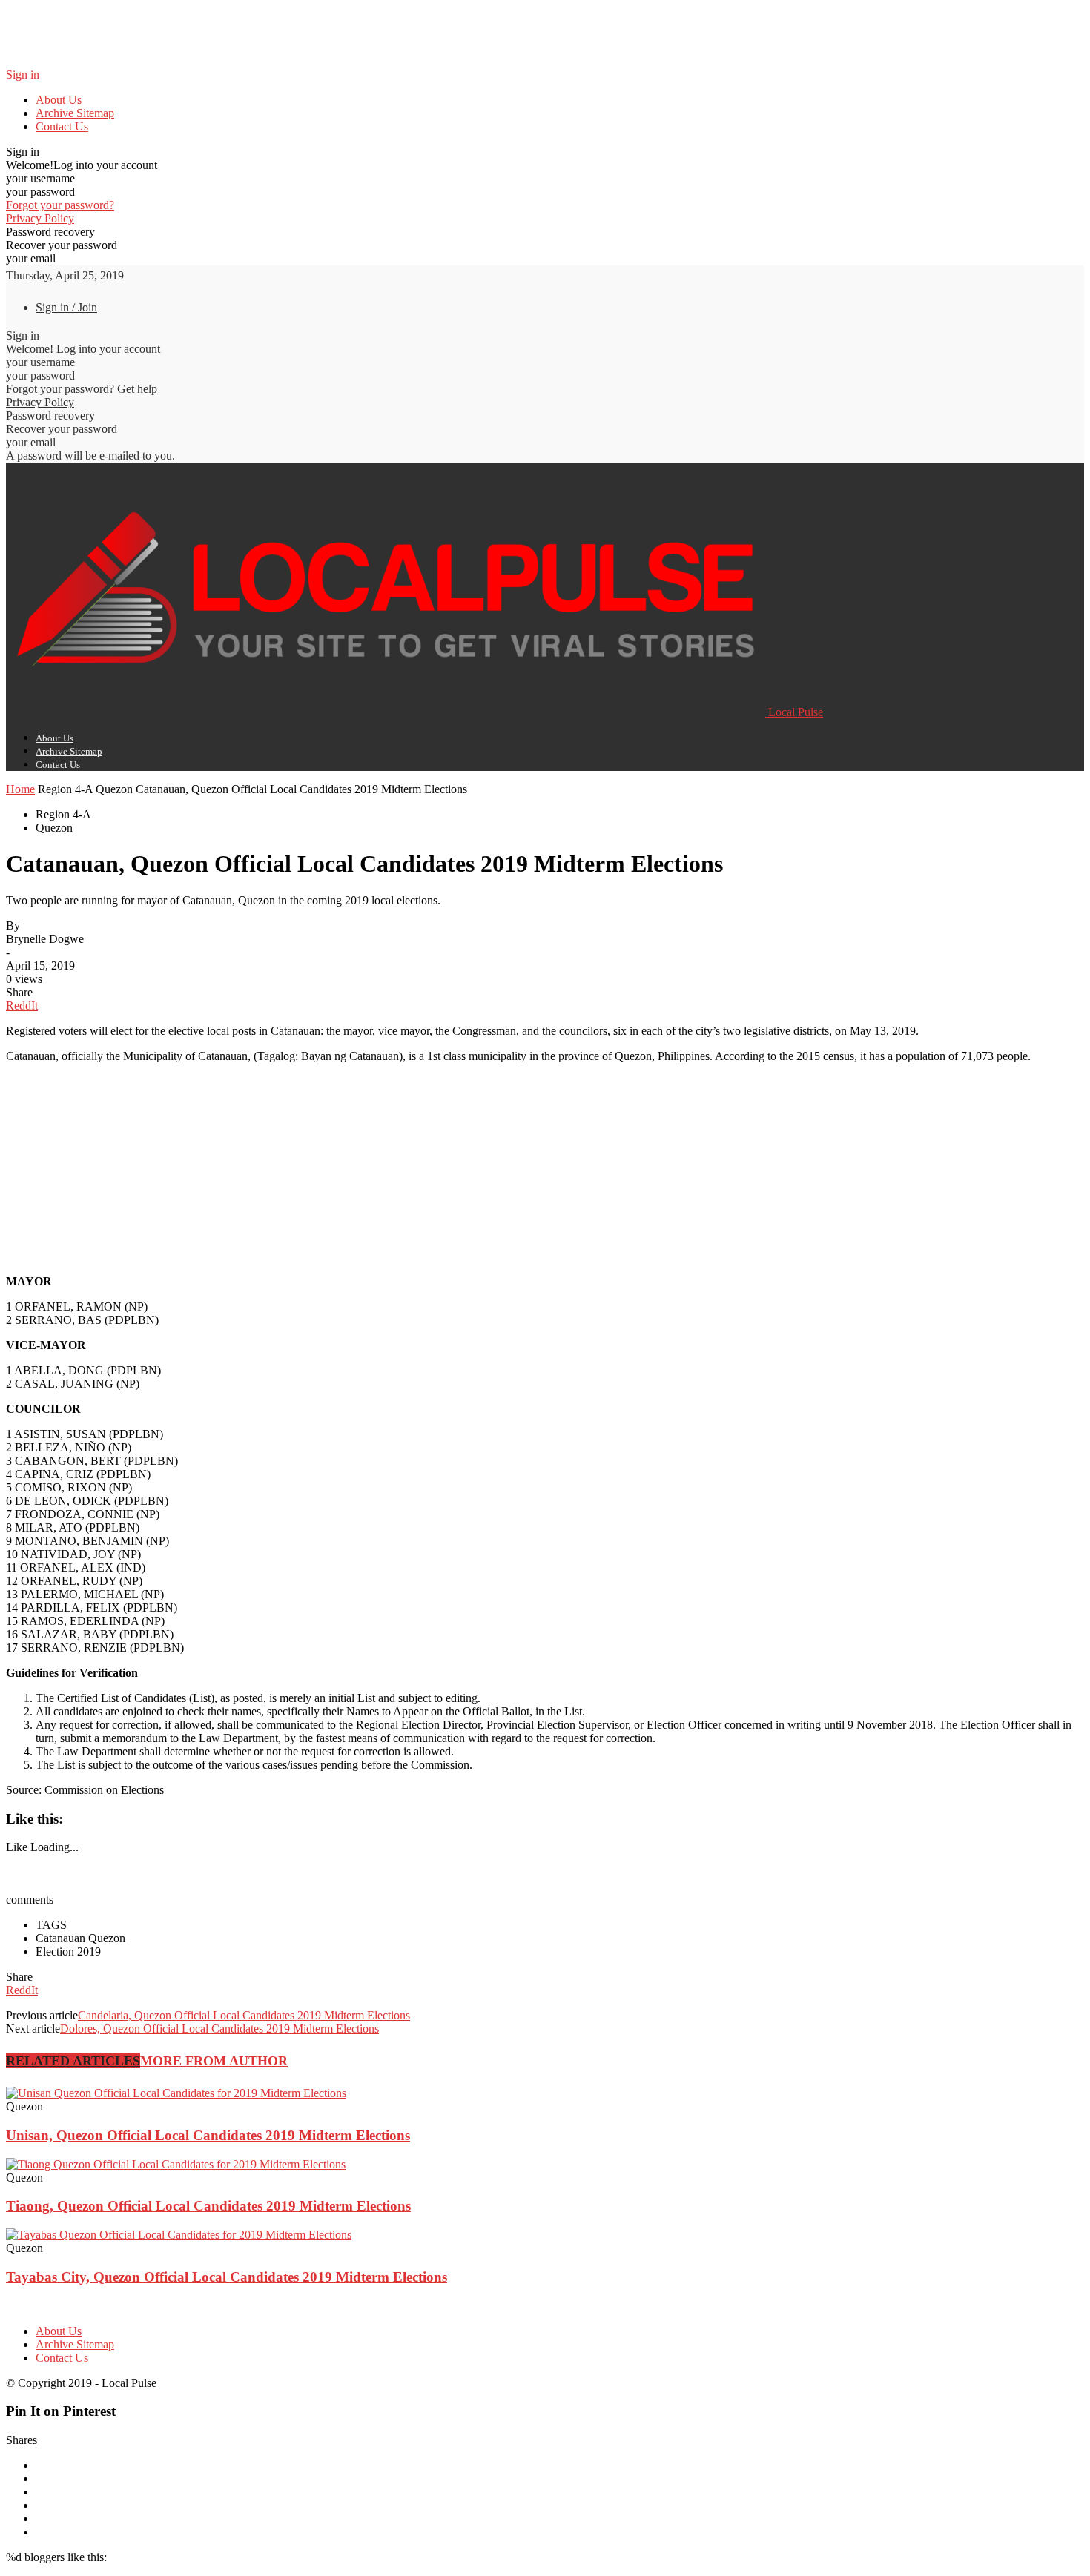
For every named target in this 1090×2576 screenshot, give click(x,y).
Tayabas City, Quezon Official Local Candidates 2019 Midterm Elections (227, 2277)
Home (20, 789)
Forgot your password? (60, 205)
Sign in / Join (66, 307)
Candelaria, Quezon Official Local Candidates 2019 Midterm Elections (244, 2015)
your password (40, 192)
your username (40, 178)
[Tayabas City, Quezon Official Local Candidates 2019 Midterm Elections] (179, 2235)
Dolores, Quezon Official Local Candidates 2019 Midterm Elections (219, 2029)
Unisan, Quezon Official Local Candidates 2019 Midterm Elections (208, 2135)
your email (31, 258)
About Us (59, 100)
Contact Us (62, 126)
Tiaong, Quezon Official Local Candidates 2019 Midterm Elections (208, 2206)
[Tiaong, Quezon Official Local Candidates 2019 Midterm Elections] (176, 2164)
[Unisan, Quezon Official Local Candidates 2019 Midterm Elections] (176, 2093)
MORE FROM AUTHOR (214, 2061)
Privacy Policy (40, 218)
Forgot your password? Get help (82, 389)
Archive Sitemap (75, 113)
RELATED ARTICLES (73, 2061)
